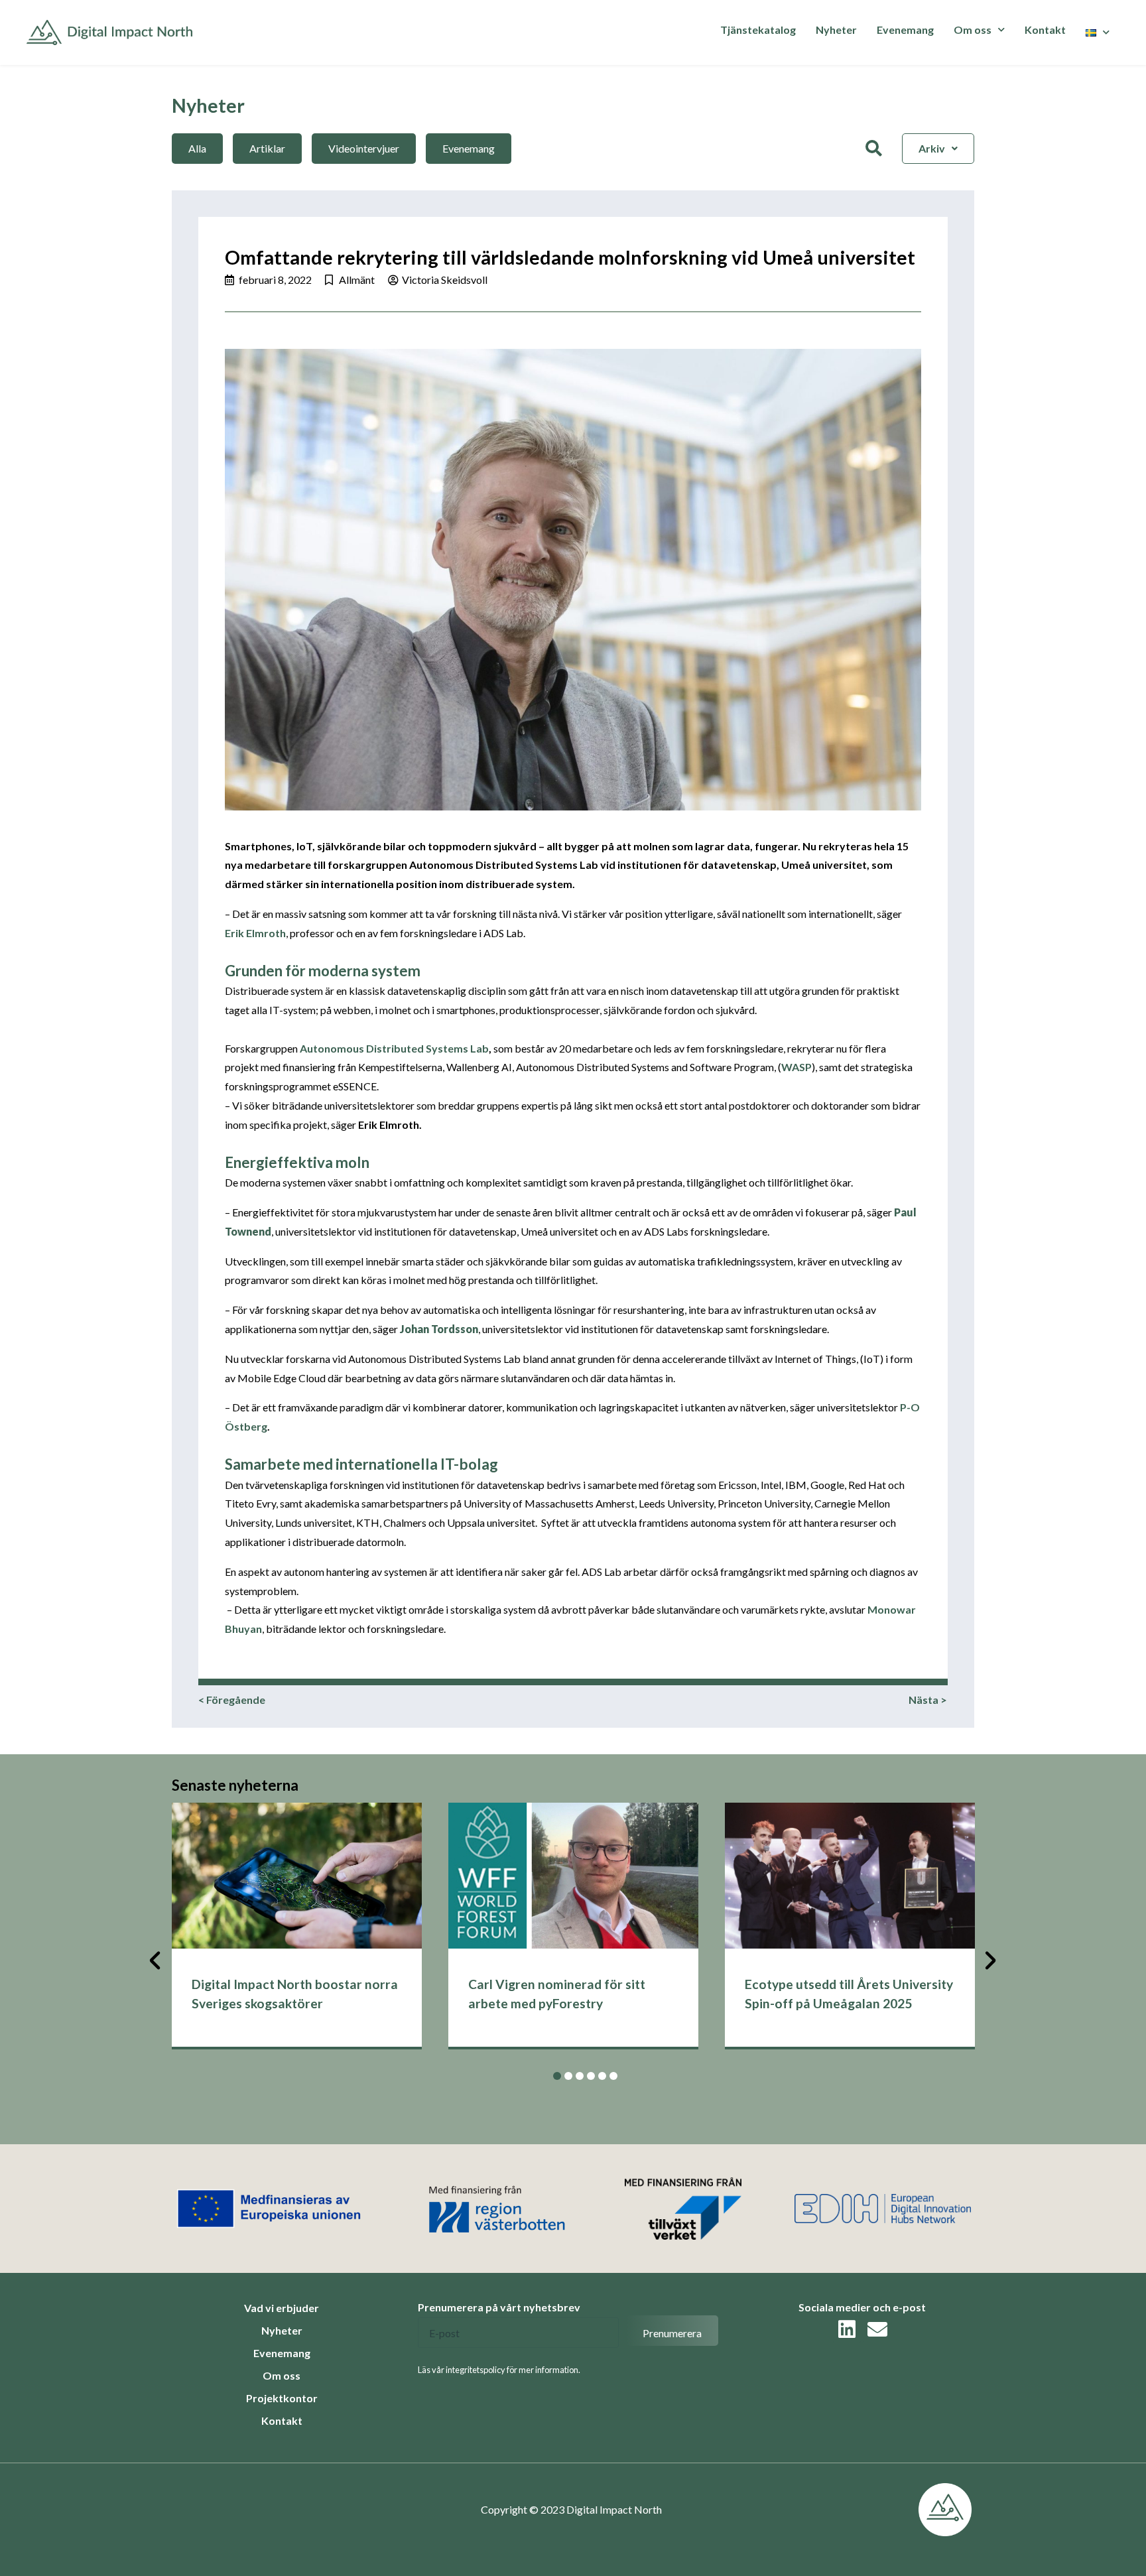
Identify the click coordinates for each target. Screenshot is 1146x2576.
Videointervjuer (364, 148)
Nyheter (836, 30)
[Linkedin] (847, 2329)
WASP (796, 1067)
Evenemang (905, 30)
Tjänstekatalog (758, 30)
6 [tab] (613, 2076)
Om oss (282, 2375)
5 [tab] (602, 2076)
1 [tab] (557, 2076)
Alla (197, 148)
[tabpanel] (297, 1926)
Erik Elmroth (255, 933)
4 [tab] (591, 2076)
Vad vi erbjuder (282, 2308)
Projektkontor (282, 2398)
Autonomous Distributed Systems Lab (394, 1048)
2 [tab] (568, 2076)
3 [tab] (580, 2076)
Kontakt (1045, 30)
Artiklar (267, 148)
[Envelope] (877, 2329)
